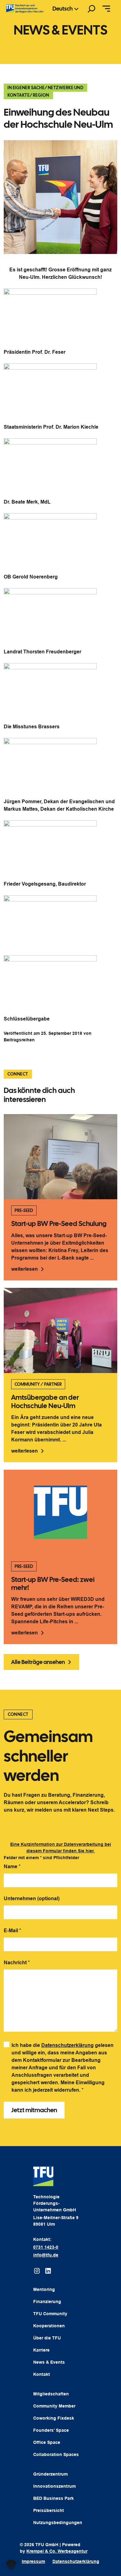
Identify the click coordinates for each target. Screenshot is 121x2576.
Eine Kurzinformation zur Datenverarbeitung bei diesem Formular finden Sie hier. (61, 1848)
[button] (11, 2565)
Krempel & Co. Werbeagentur (57, 2551)
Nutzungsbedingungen (58, 2523)
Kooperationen (49, 2326)
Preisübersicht (49, 2510)
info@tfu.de (46, 2255)
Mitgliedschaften (51, 2394)
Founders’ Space (51, 2430)
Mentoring (44, 2289)
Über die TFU (47, 2338)
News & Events (49, 2362)
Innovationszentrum (54, 2486)
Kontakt (42, 2374)
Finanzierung (47, 2302)
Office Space (47, 2442)
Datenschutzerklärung (67, 2045)
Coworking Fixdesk (54, 2418)
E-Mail (12, 1931)
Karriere (41, 2350)
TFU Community (50, 2314)
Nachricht (17, 1963)
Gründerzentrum (50, 2474)
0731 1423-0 (46, 2247)
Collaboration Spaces (56, 2454)
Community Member (54, 2406)
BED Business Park (54, 2498)
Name (12, 1866)
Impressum (33, 2561)
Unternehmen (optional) (32, 1899)
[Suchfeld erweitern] (92, 9)
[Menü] (106, 9)
